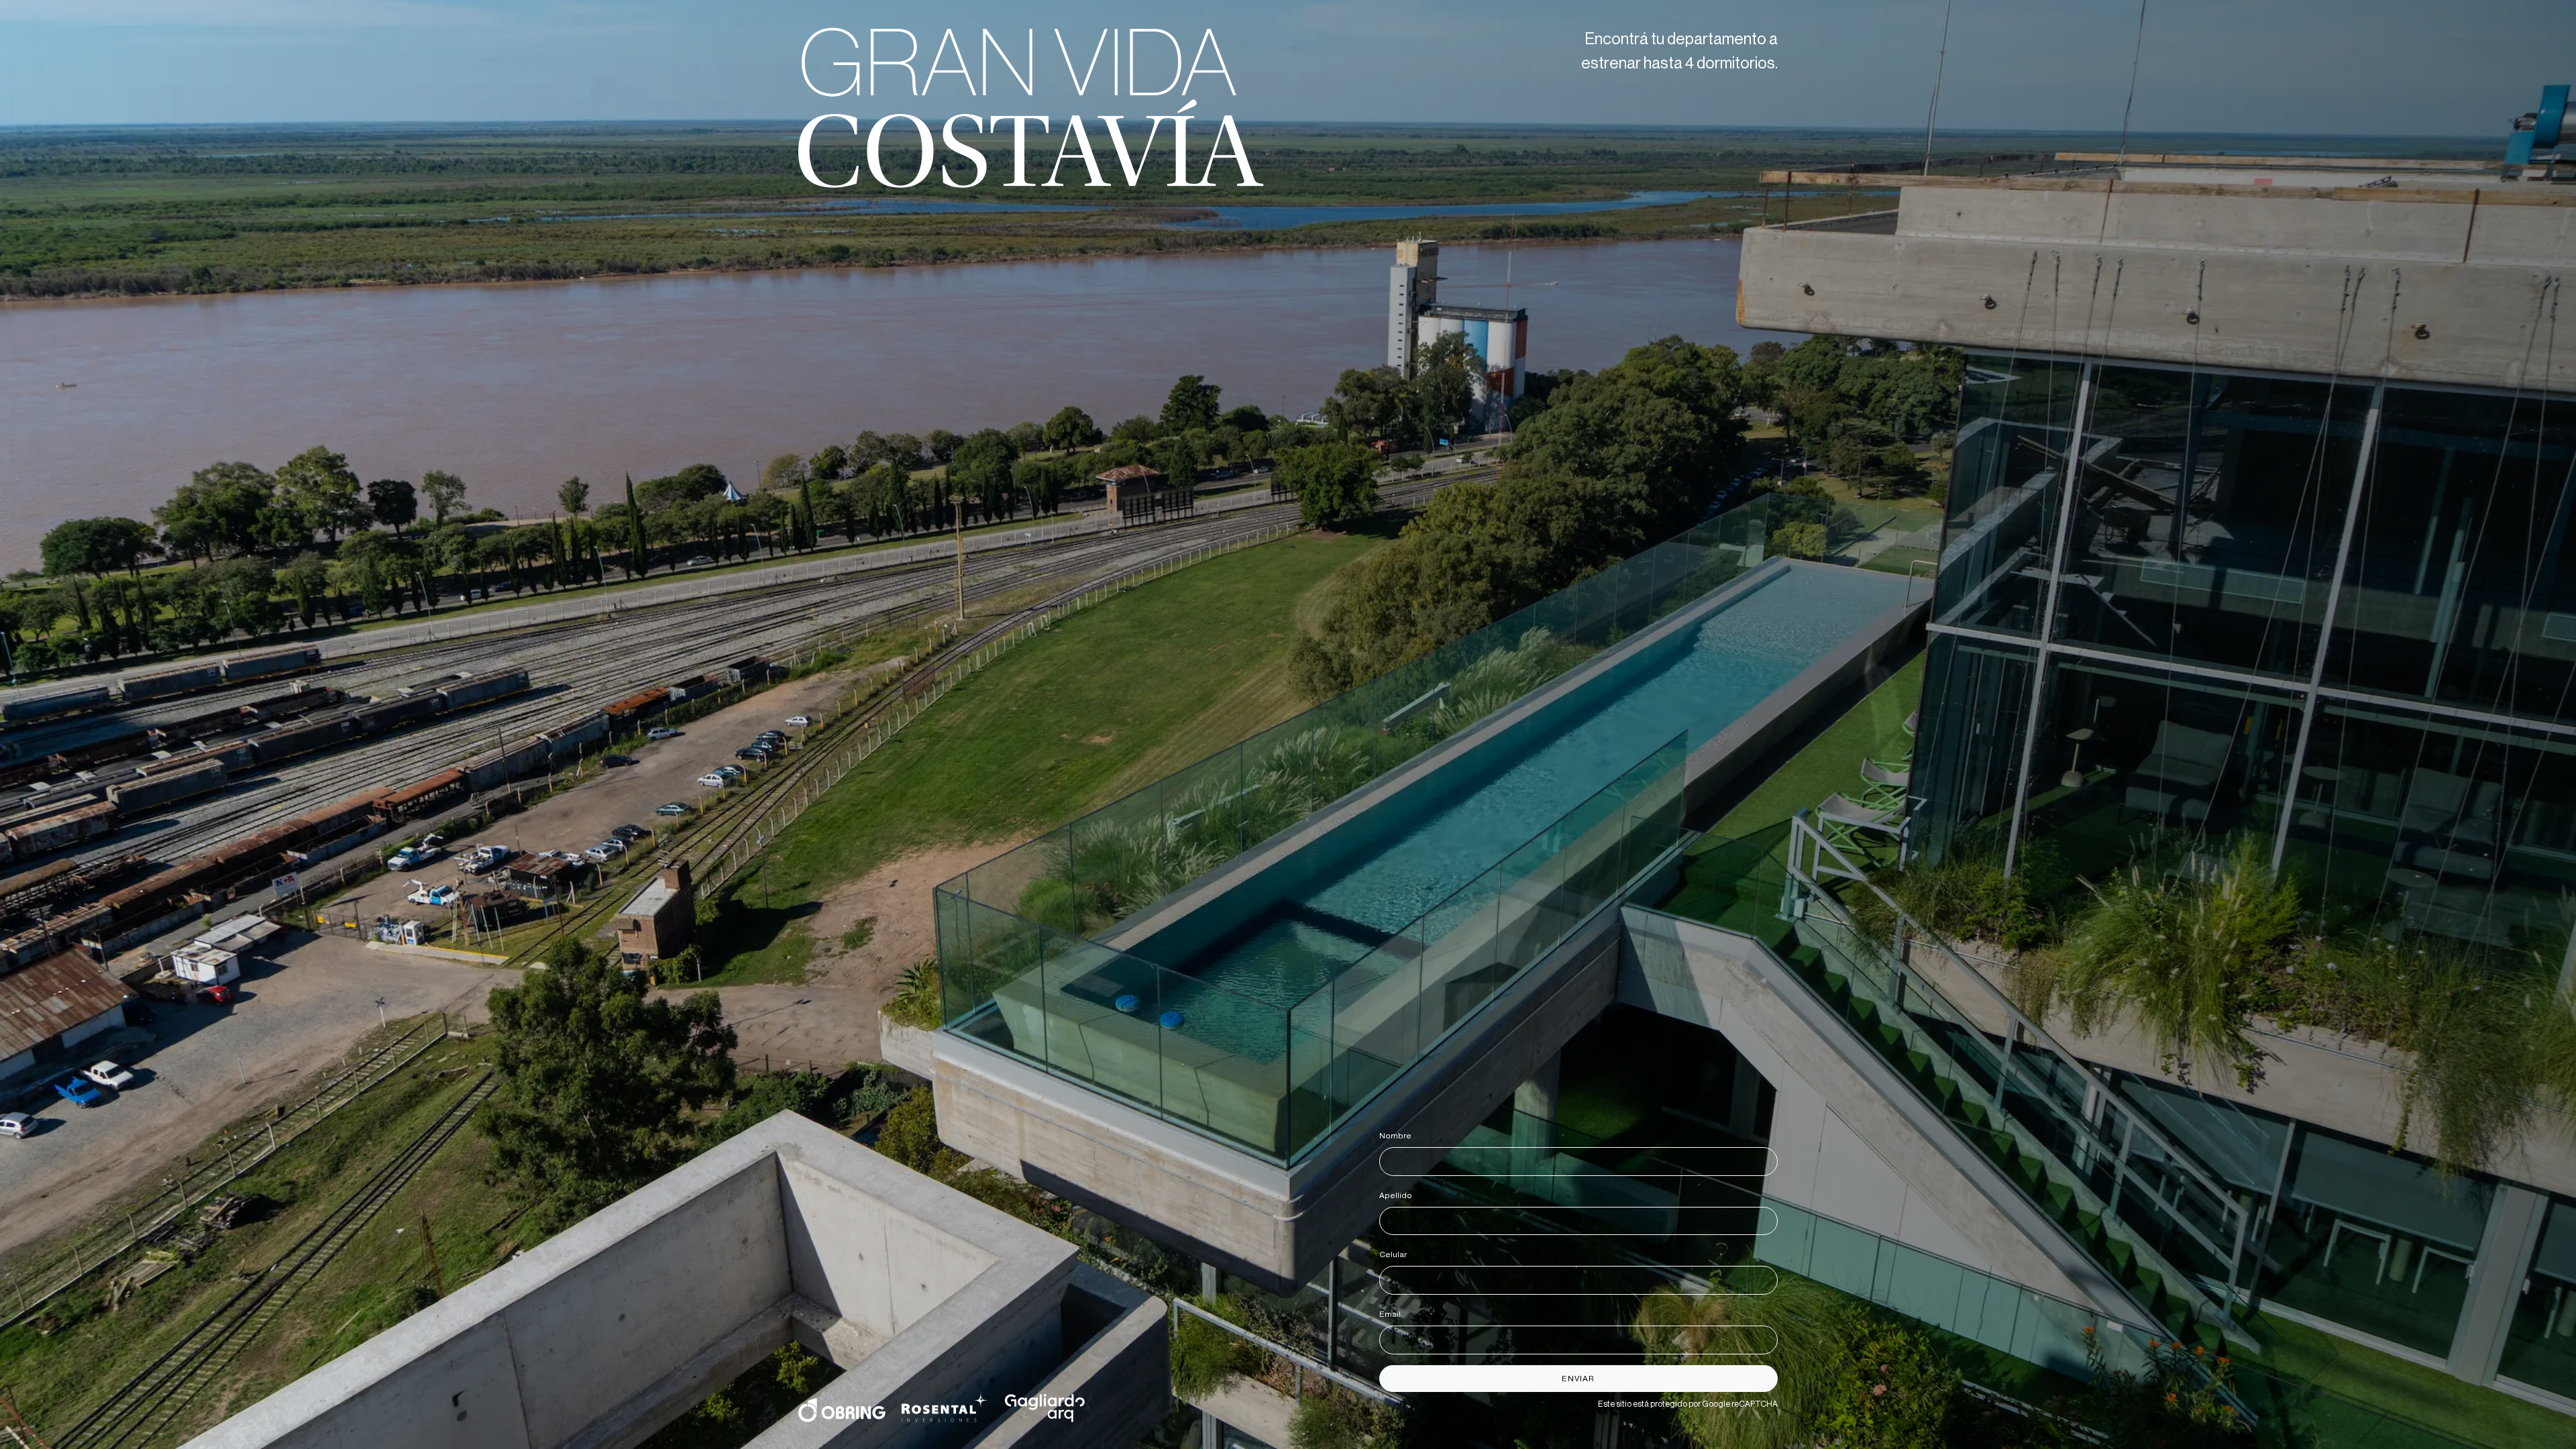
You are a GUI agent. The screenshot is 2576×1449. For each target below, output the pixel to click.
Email (1392, 1314)
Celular (1395, 1254)
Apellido (1398, 1195)
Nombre (1398, 1136)
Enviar (1578, 1379)
